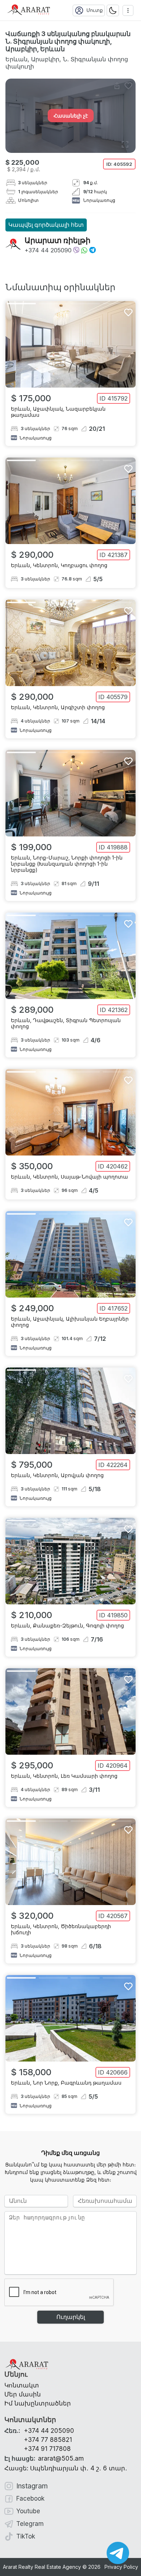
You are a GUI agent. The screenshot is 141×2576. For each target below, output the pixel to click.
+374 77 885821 (48, 2440)
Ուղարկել (71, 2317)
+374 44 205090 (48, 250)
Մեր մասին (23, 2394)
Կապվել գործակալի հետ (46, 225)
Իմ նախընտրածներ (38, 2403)
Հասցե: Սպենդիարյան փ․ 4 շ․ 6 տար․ (66, 2468)
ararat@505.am (44, 2458)
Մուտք (95, 10)
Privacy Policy (121, 2567)
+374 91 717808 (47, 2449)
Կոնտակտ (22, 2385)
